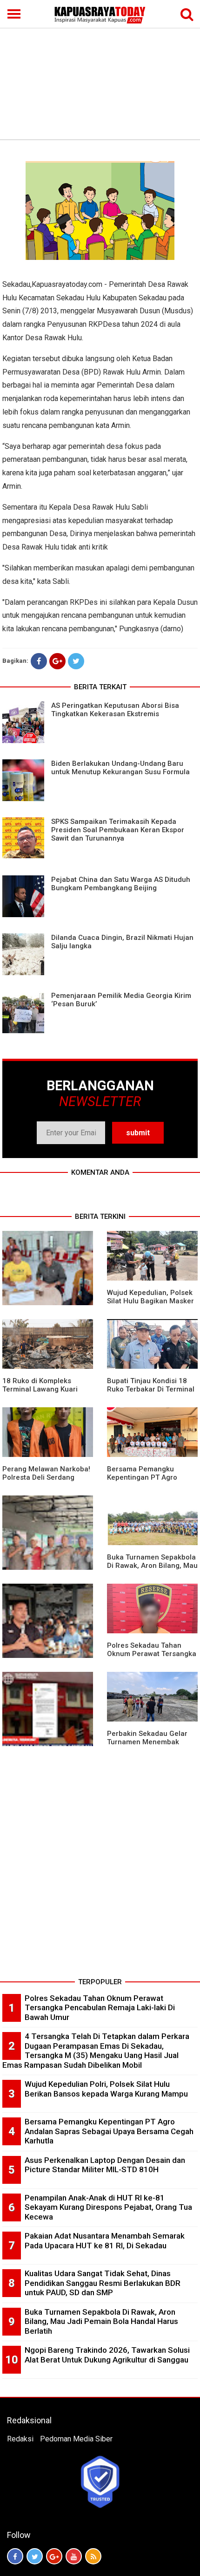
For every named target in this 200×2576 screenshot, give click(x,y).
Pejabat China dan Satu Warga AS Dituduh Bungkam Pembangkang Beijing (121, 884)
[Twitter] (76, 661)
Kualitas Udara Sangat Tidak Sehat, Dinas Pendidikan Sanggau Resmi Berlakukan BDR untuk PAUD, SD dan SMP (103, 2283)
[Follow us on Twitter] (35, 2556)
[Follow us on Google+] (54, 2556)
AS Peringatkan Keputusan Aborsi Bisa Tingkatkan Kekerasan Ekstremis (115, 710)
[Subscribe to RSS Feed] (93, 2556)
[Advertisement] (100, 70)
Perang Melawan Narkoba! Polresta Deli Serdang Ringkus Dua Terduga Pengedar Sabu (46, 1482)
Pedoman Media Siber (76, 2439)
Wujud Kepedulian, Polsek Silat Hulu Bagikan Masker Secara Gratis (150, 1301)
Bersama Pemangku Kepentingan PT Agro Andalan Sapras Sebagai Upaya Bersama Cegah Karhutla (109, 2131)
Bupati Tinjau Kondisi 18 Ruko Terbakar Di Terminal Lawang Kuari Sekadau (151, 1389)
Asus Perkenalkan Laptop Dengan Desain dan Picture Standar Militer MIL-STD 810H (105, 2165)
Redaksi (20, 2439)
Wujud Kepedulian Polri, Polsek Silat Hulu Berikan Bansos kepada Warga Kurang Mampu (106, 2089)
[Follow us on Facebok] (15, 2556)
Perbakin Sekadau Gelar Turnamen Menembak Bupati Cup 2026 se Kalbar (151, 1742)
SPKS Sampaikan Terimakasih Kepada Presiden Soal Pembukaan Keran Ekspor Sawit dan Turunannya (118, 830)
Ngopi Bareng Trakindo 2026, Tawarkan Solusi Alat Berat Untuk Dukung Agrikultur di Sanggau (107, 2355)
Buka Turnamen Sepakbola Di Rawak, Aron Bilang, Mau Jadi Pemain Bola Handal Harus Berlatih (152, 1570)
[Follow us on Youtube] (74, 2556)
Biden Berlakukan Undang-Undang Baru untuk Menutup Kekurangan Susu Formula (120, 768)
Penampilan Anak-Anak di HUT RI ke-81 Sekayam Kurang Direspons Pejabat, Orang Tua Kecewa (108, 2207)
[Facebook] (39, 661)
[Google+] (57, 661)
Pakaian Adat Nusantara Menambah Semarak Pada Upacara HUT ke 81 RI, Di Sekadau (105, 2241)
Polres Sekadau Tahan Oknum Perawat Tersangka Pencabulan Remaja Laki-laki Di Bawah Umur (152, 1658)
